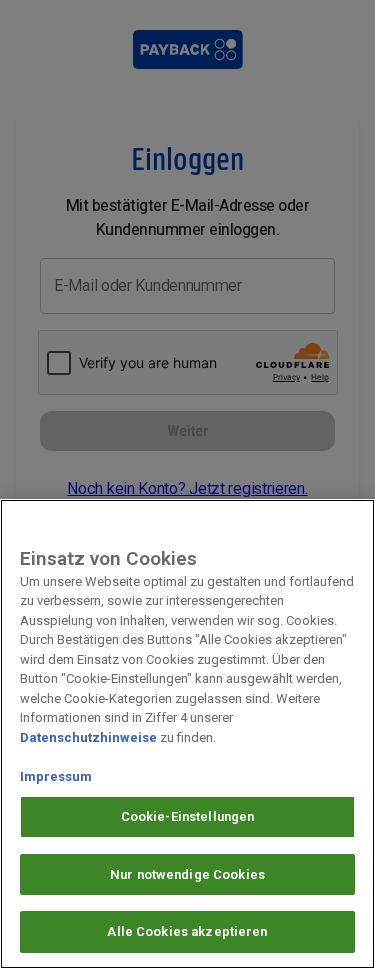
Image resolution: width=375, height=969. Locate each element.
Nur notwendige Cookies (187, 874)
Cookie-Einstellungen (188, 816)
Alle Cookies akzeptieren (187, 931)
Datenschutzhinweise (88, 737)
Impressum (56, 776)
